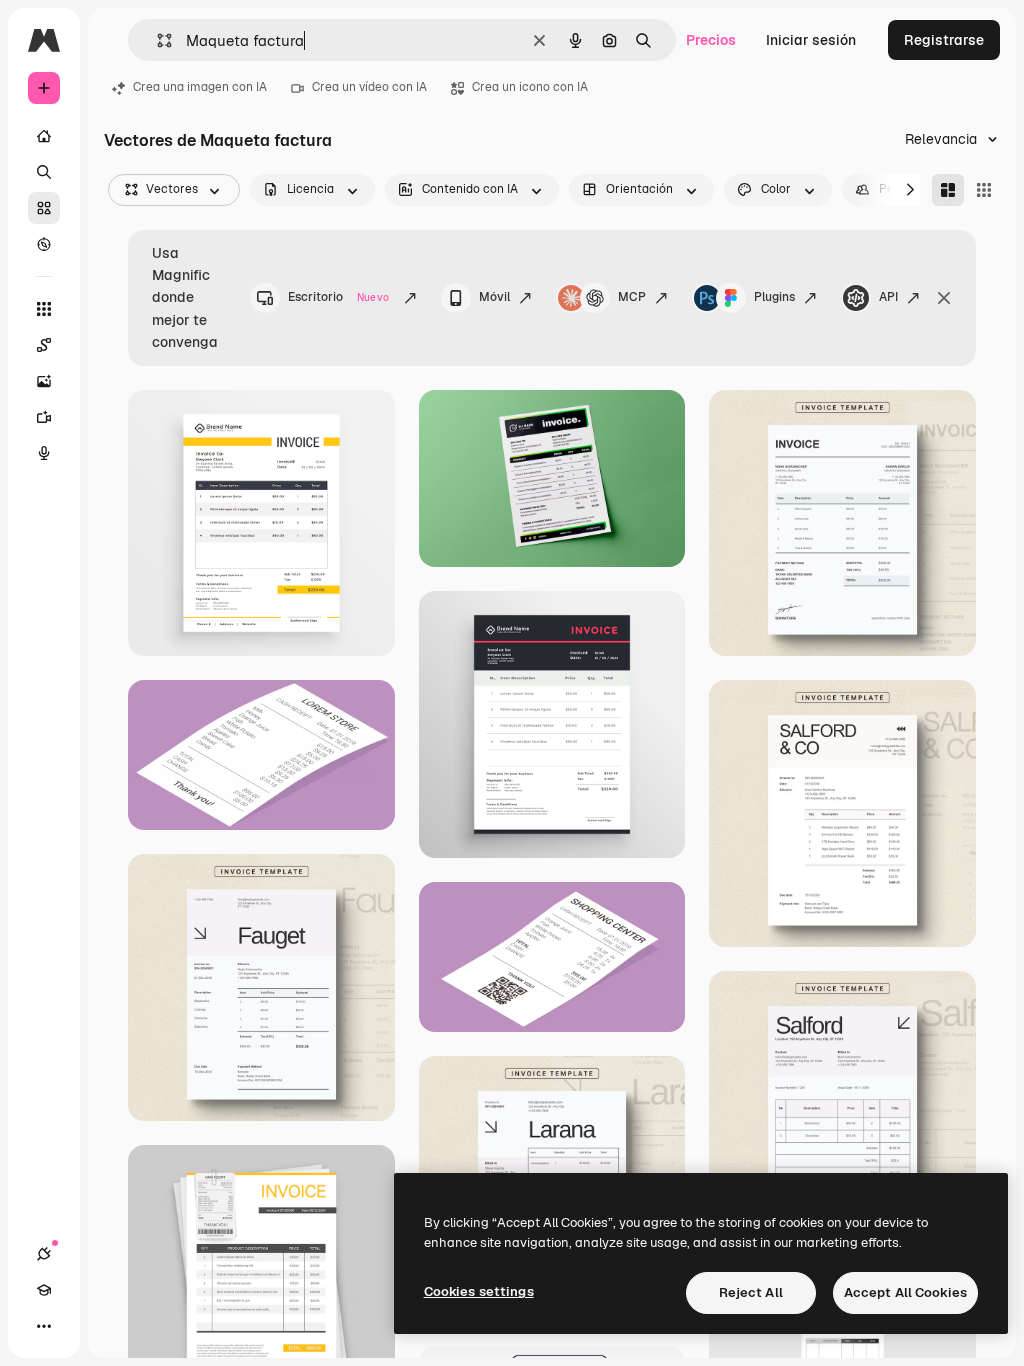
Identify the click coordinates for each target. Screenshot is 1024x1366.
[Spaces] (44, 345)
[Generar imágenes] (44, 381)
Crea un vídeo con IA (369, 87)
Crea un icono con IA (530, 87)
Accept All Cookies (905, 1292)
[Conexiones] (44, 1254)
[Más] (44, 1326)
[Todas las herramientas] (44, 309)
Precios (711, 40)
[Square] (984, 190)
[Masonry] (948, 190)
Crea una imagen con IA (200, 87)
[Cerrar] (944, 298)
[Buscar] (44, 172)
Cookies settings (479, 1291)
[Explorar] (44, 244)
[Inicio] (44, 136)
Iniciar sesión (811, 40)
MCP (632, 297)
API (888, 297)
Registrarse (944, 40)
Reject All (751, 1292)
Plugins (774, 297)
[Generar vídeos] (44, 417)
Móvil (494, 297)
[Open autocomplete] (156, 40)
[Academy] (44, 1290)
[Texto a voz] (44, 453)
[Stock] (44, 208)
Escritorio (338, 297)
